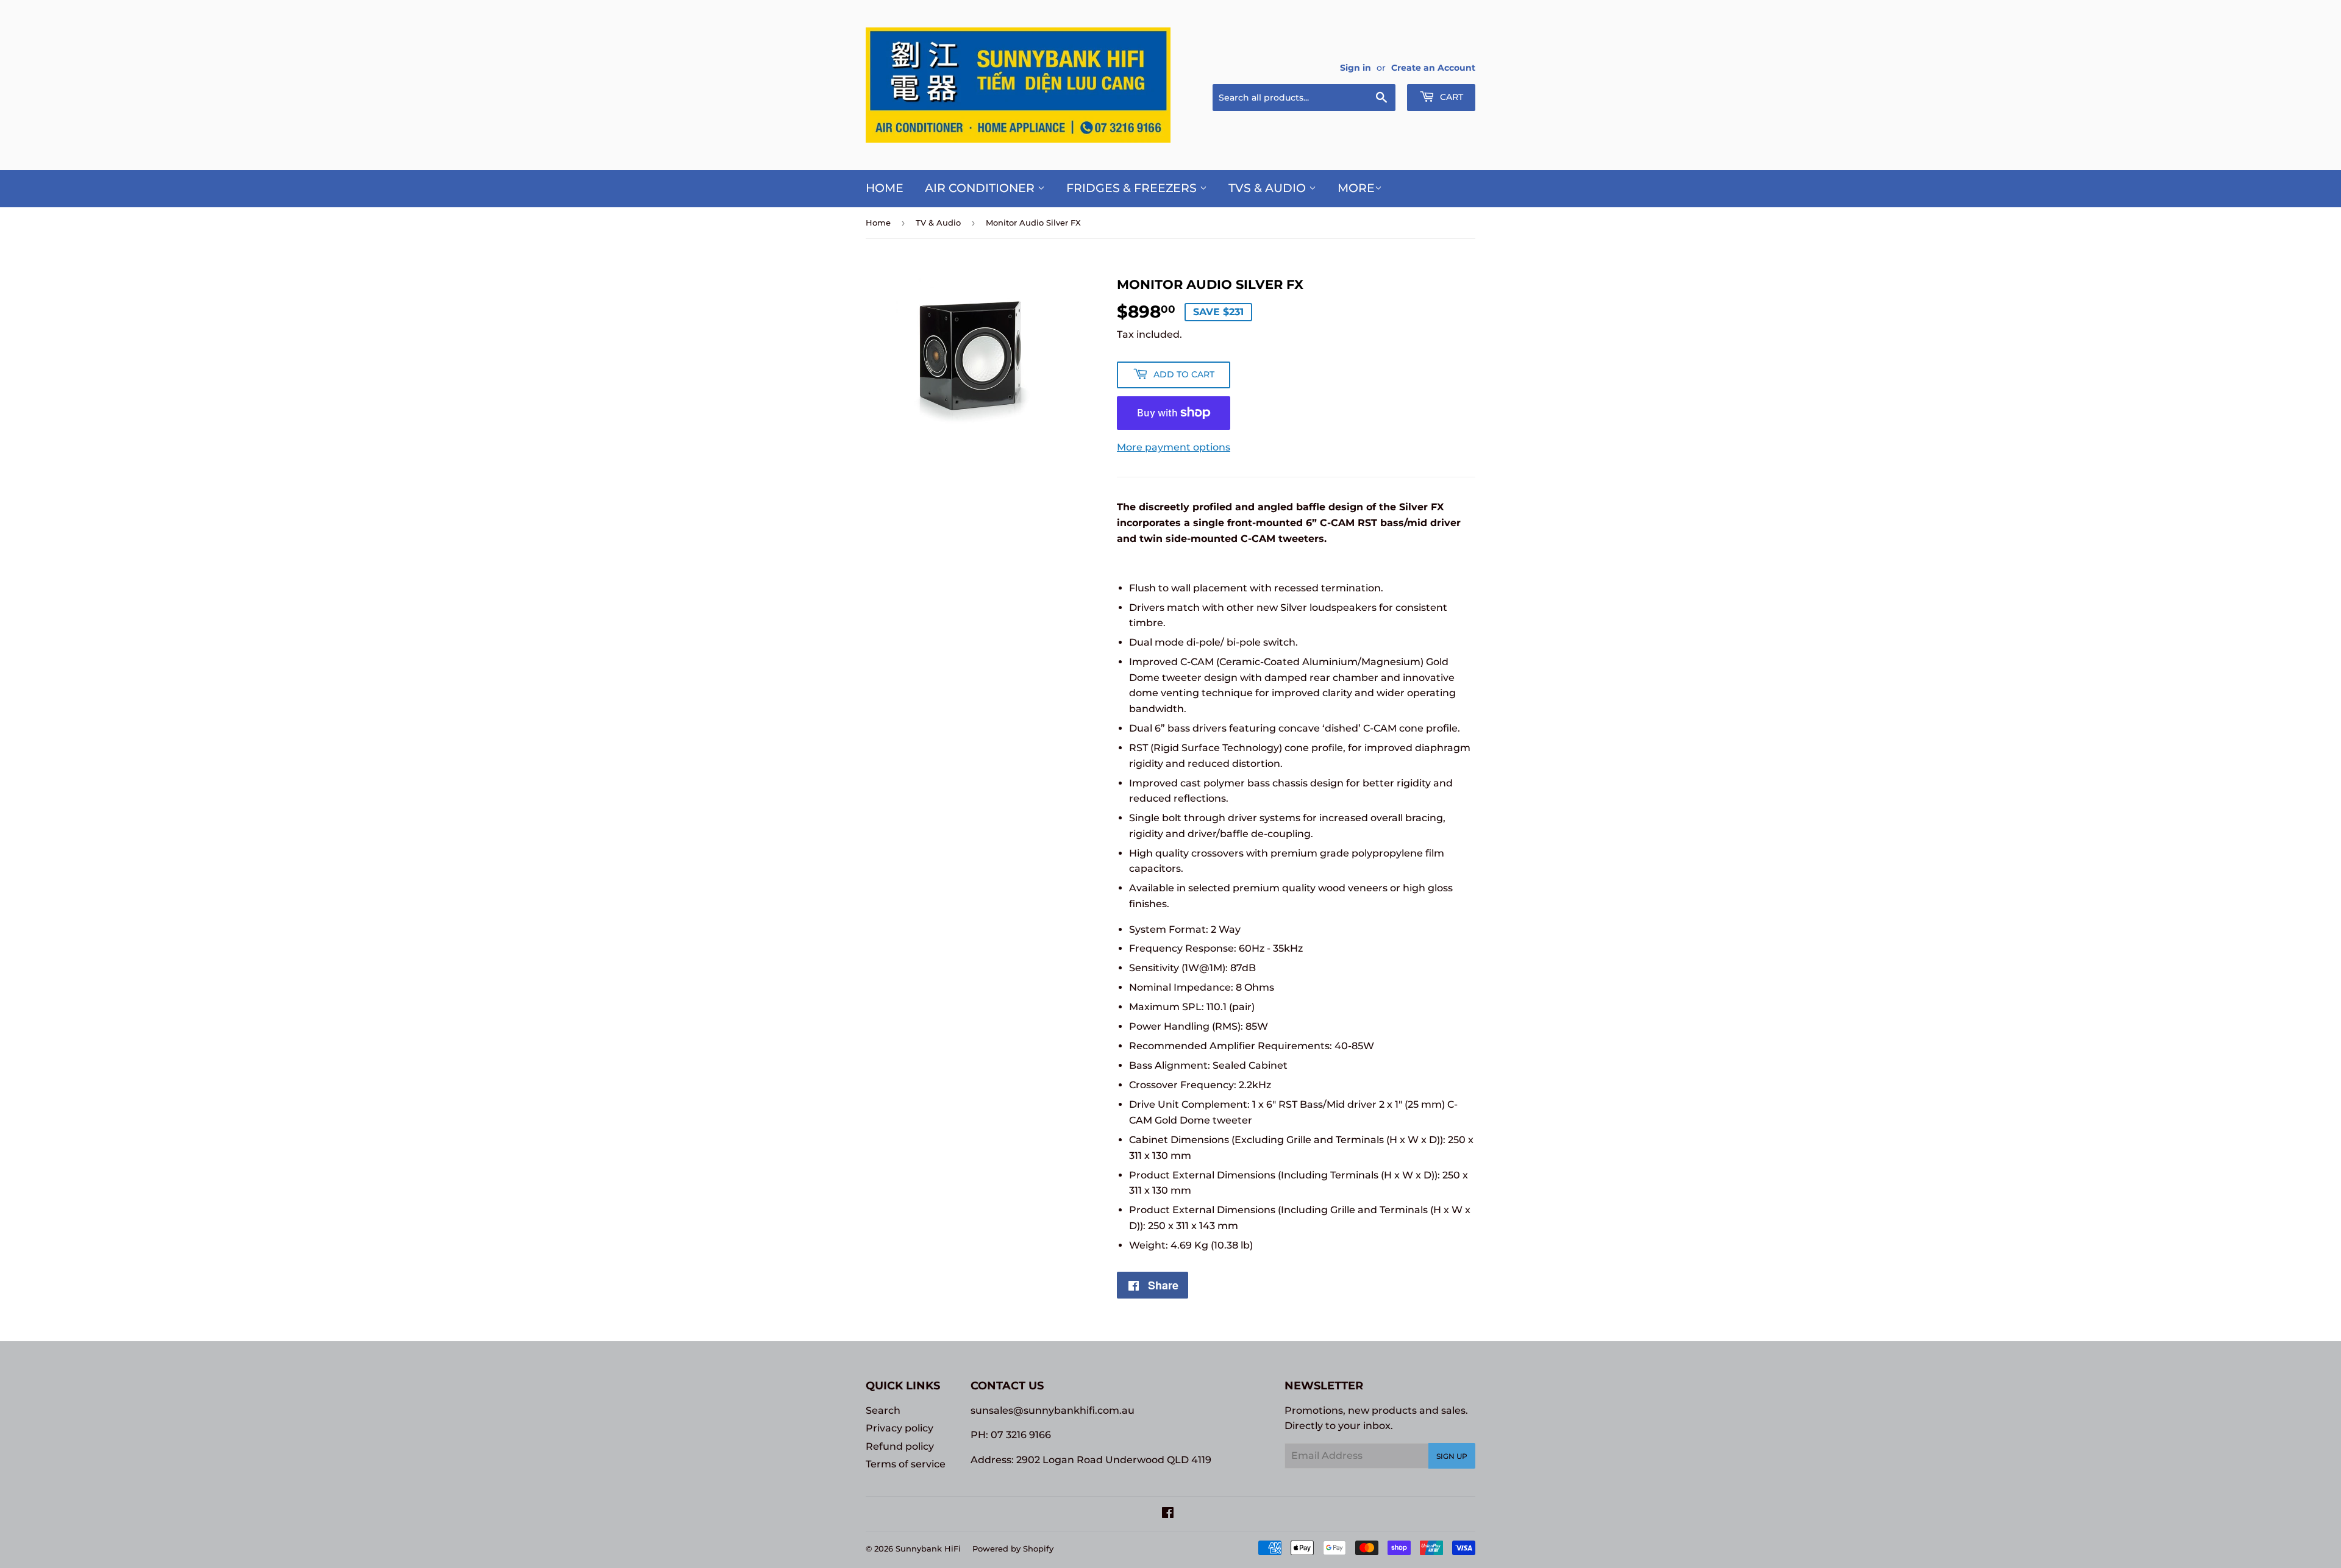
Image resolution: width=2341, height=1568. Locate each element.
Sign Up (1452, 1456)
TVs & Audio (1269, 188)
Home (885, 188)
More (1356, 188)
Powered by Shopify (1013, 1548)
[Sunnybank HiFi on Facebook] (1168, 1514)
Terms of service (906, 1464)
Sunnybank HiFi (928, 1548)
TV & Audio (938, 223)
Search (883, 1410)
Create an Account (1433, 68)
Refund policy (900, 1446)
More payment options (1174, 447)
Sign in (1356, 68)
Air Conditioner (981, 188)
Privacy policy (900, 1428)
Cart (1450, 97)
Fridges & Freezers (1133, 188)
